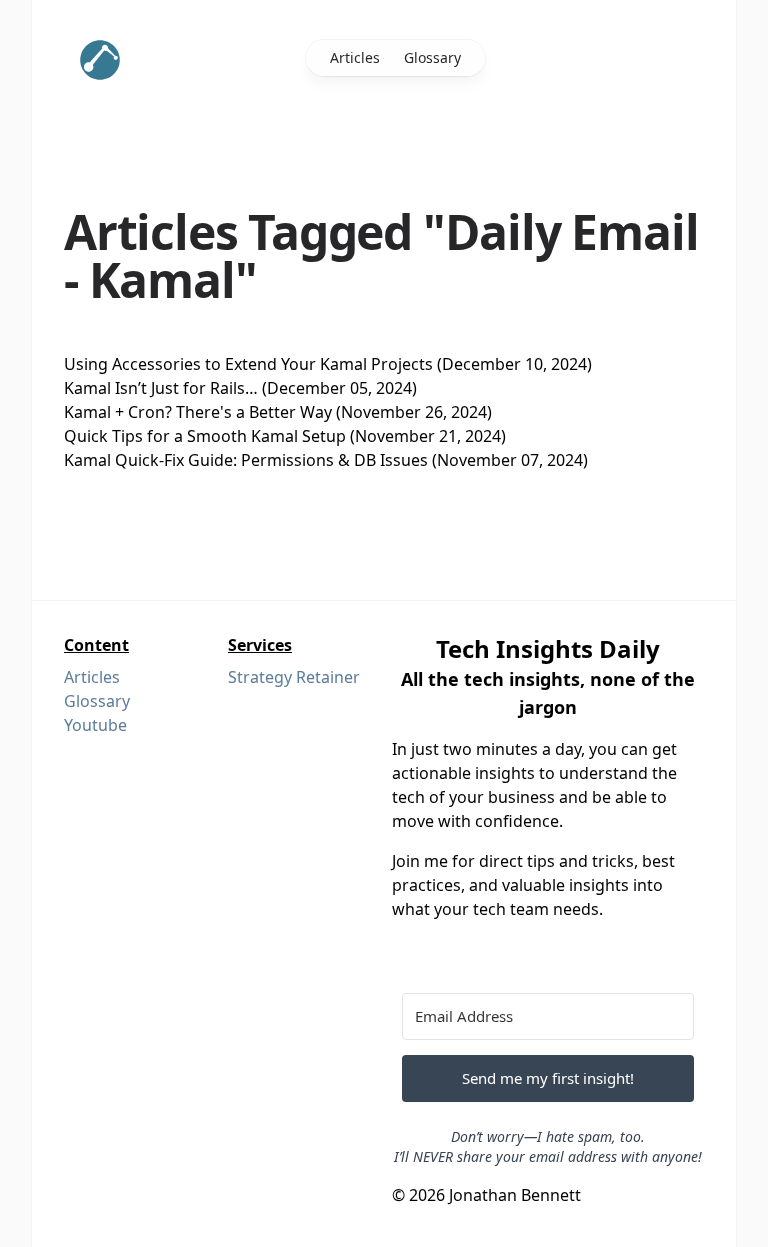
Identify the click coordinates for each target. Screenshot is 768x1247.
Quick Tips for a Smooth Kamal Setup (205, 436)
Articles (355, 57)
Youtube (95, 725)
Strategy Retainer (294, 677)
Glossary (432, 57)
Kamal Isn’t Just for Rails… (161, 388)
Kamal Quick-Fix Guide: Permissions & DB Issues (246, 460)
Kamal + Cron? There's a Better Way (198, 412)
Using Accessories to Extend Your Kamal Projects (248, 364)
